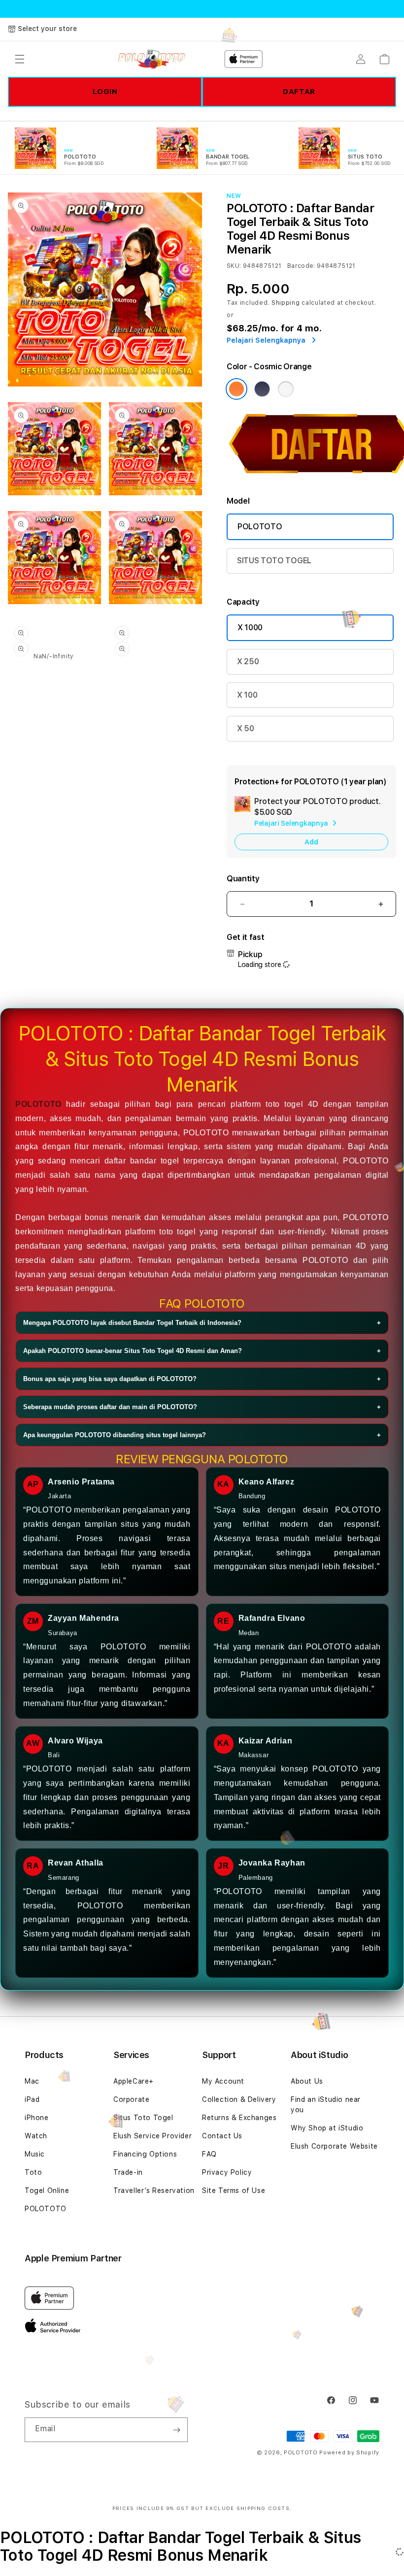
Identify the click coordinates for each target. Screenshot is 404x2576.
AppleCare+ (134, 2081)
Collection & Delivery (239, 2099)
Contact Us (222, 2136)
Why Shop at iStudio (327, 2128)
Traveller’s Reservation (154, 2190)
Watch (36, 2136)
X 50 (246, 728)
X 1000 (250, 628)
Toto (33, 2172)
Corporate (131, 2099)
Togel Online (47, 2190)
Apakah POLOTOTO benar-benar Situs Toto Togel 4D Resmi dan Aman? (202, 1351)
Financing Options (145, 2154)
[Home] (151, 59)
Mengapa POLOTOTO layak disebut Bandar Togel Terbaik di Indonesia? (202, 1323)
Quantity (243, 879)
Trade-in (128, 2172)
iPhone (37, 2118)
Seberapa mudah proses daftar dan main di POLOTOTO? (202, 1407)
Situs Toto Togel (143, 2118)
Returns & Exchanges (239, 2118)
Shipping (286, 303)
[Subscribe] (176, 2430)
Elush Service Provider (152, 2136)
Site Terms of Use (234, 2190)
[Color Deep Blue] (262, 389)
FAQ (209, 2154)
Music (35, 2154)
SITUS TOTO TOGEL (274, 561)
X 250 (248, 661)
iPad (32, 2099)
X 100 (247, 695)
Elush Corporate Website (334, 2146)
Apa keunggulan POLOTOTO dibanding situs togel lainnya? (202, 1435)
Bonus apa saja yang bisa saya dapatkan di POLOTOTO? (202, 1379)
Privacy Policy (227, 2172)
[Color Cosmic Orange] (236, 389)
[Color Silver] (286, 389)
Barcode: (301, 266)
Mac (32, 2081)
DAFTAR (299, 92)
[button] (20, 59)
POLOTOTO (260, 527)
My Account (223, 2081)
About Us (307, 2081)
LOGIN (105, 92)
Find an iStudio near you (326, 2105)
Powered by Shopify (349, 2453)
